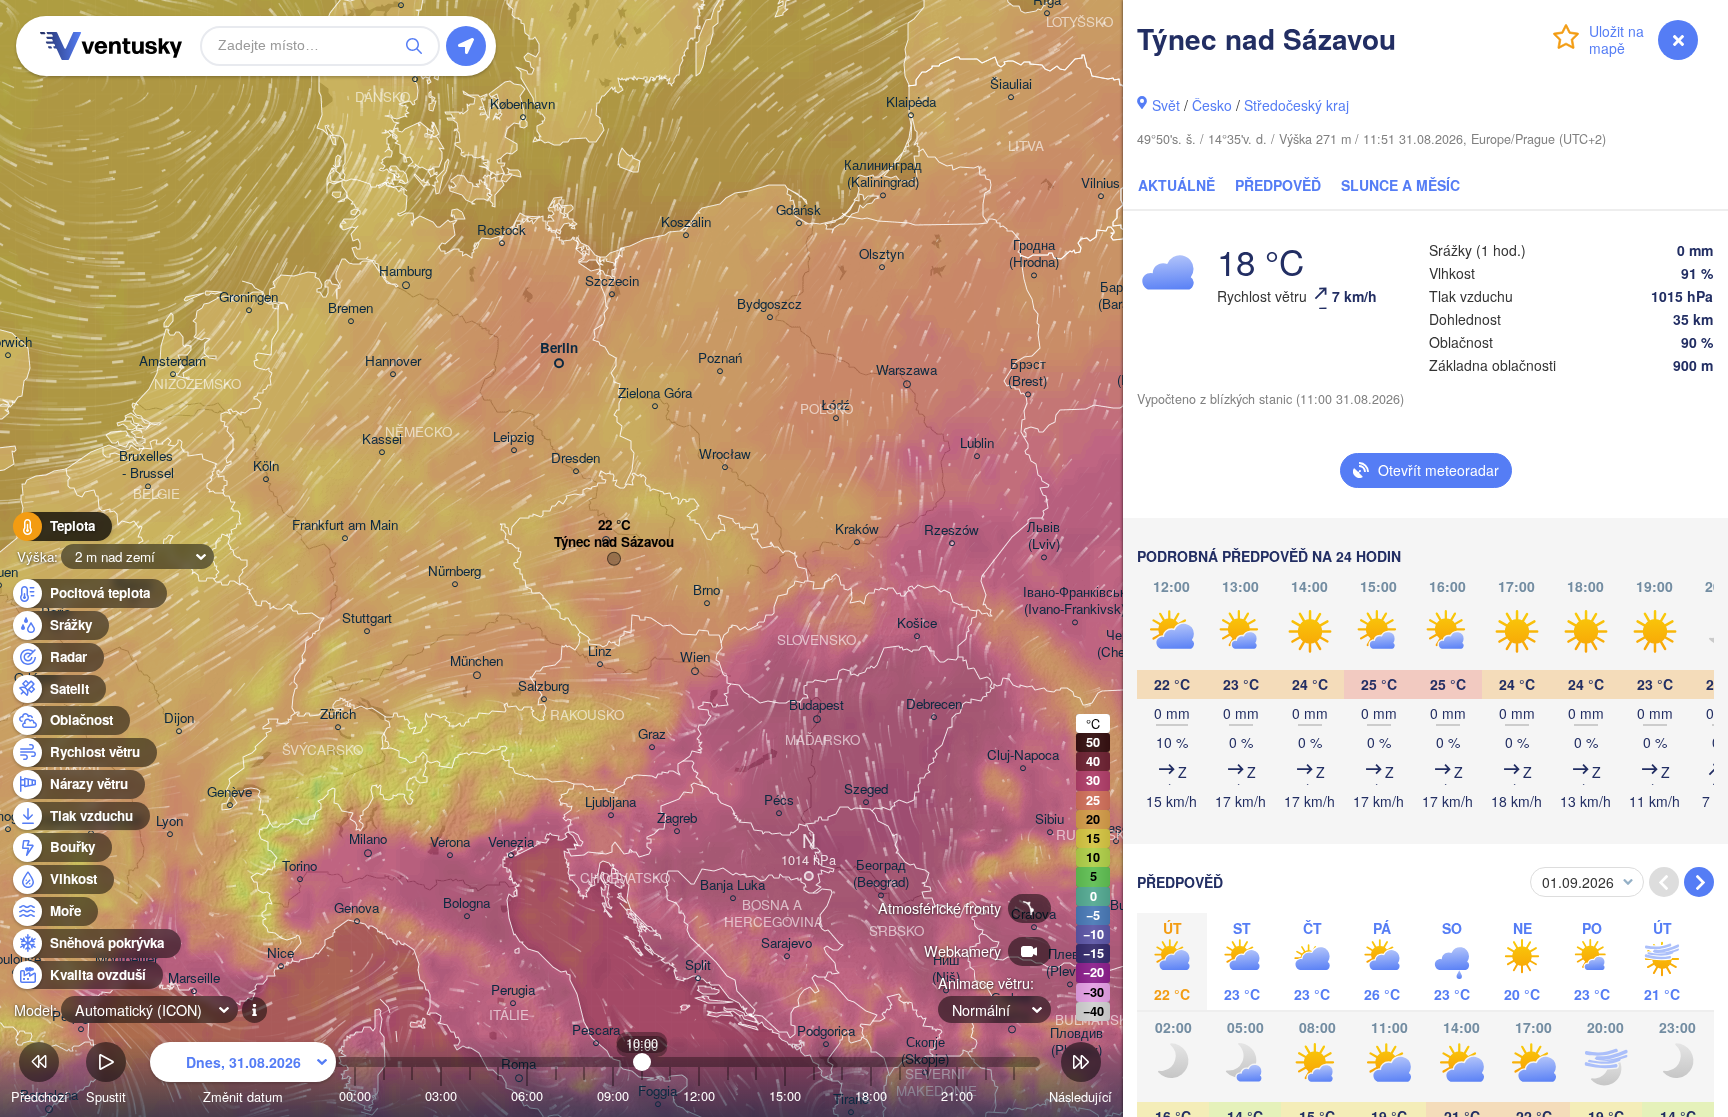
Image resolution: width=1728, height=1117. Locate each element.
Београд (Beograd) (881, 874)
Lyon (169, 821)
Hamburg (405, 271)
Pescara (596, 1030)
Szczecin (612, 281)
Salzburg (543, 686)
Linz (600, 651)
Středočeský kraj (1296, 105)
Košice (917, 623)
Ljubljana (610, 802)
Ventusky (108, 46)
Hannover (393, 361)
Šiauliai (1011, 84)
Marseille (194, 978)
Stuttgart (367, 618)
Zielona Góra (655, 393)
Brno (706, 590)
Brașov (1115, 828)
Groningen (248, 297)
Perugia (513, 990)
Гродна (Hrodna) (1034, 254)
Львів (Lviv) (1043, 536)
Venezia (511, 842)
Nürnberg (454, 571)
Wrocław (725, 454)
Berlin (559, 348)
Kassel (382, 439)
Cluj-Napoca (1023, 755)
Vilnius (1100, 183)
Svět (1166, 105)
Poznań (720, 358)
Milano (368, 839)
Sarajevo (786, 943)
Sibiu (1049, 819)
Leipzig (513, 437)
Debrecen (934, 704)
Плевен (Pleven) (1070, 963)
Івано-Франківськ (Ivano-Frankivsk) (1074, 601)
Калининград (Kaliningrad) (883, 174)
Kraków (857, 529)
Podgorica (826, 1031)
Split (698, 965)
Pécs (779, 800)
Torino (299, 866)
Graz (652, 734)
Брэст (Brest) (1027, 373)
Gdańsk (798, 210)
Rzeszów (951, 530)
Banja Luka (732, 885)
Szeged (866, 789)
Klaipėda (911, 102)
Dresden (575, 458)
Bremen (350, 308)
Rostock (501, 230)
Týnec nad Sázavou (614, 542)
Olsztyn (881, 254)
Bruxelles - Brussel (148, 465)
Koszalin (686, 222)
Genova (356, 908)
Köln (266, 466)
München (476, 661)
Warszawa (906, 370)
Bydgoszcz (769, 304)
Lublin (977, 443)
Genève (229, 792)
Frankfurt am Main (345, 525)
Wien (695, 657)
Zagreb (677, 818)
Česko (1212, 105)
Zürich (338, 714)
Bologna (466, 903)
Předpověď (1278, 185)
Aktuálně (1176, 185)
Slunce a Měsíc (1400, 185)
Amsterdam (172, 361)
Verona (450, 842)
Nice (280, 953)
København (522, 104)
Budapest (816, 705)
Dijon (179, 718)
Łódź (835, 405)
